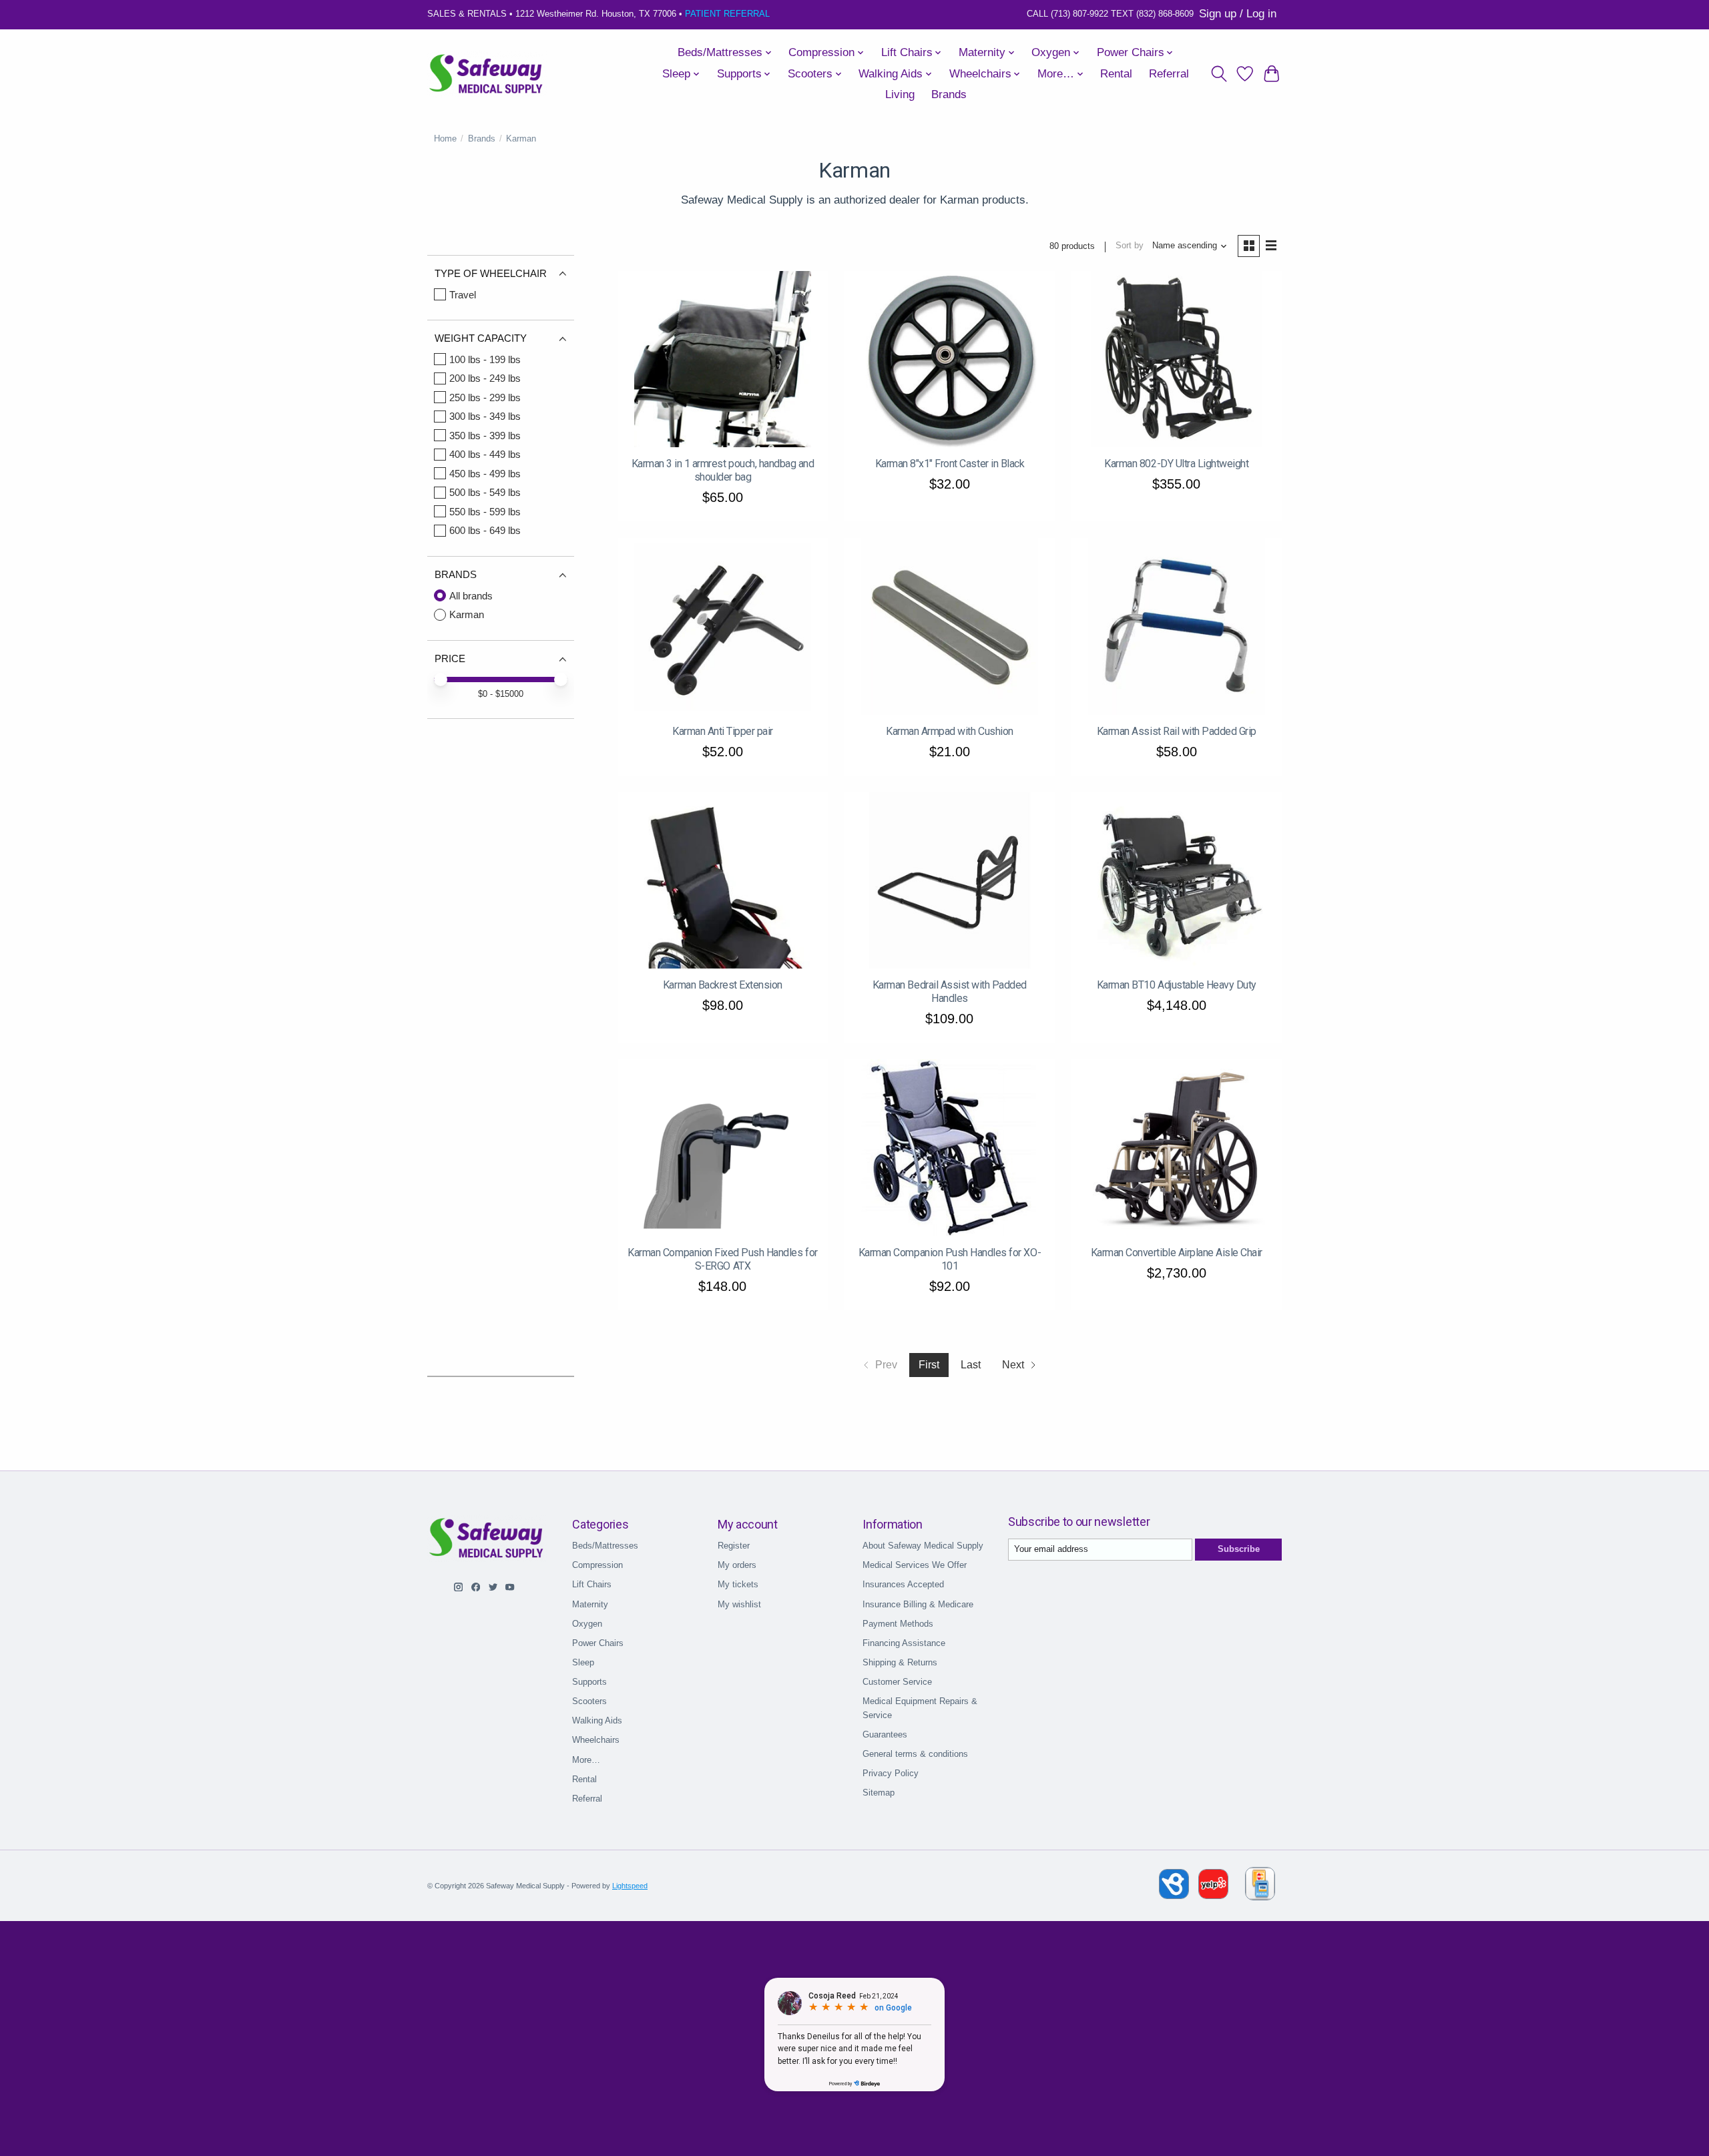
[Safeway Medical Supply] (487, 74)
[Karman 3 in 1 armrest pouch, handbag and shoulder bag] (723, 359)
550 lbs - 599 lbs (485, 512)
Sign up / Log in (1238, 14)
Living (900, 94)
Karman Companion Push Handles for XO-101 (950, 1259)
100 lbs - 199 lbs (485, 359)
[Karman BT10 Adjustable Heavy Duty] (1177, 881)
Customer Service (897, 1682)
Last (971, 1365)
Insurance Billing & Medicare (918, 1604)
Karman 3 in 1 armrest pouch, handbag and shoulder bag (723, 470)
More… (586, 1760)
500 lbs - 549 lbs (485, 492)
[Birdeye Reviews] (1175, 1895)
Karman (467, 614)
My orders (737, 1565)
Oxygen (587, 1624)
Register (734, 1546)
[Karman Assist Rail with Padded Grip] (1177, 626)
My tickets (738, 1584)
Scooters (589, 1701)
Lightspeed (630, 1886)
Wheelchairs (596, 1740)
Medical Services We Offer (915, 1565)
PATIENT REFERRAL (727, 14)
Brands (949, 94)
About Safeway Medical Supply (923, 1546)
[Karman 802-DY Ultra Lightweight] (1177, 359)
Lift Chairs (592, 1584)
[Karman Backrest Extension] (723, 881)
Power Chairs (598, 1643)
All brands (471, 596)
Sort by (1130, 245)
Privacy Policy (891, 1773)
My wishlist (739, 1604)
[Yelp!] (1213, 1895)
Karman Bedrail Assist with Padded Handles (950, 992)
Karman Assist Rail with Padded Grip (1177, 731)
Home (445, 139)
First (929, 1365)
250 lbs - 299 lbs (485, 397)
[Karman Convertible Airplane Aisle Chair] (1177, 1148)
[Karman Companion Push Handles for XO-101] (950, 1148)
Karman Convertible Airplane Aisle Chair (1177, 1253)
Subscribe (1239, 1549)
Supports (589, 1682)
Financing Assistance (904, 1643)
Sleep (583, 1662)
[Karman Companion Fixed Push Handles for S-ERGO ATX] (723, 1148)
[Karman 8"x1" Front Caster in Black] (950, 359)
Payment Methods (898, 1624)
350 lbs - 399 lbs (485, 436)
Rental (1116, 74)
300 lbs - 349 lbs (485, 416)
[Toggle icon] (1219, 74)
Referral (1169, 74)
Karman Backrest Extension (723, 985)
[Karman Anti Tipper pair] (723, 626)
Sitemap (879, 1793)
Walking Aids (597, 1720)
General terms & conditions (915, 1754)
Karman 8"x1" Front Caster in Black (950, 464)
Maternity (590, 1604)
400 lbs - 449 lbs (485, 454)
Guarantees (885, 1734)
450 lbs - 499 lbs (485, 474)
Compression (597, 1565)
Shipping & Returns (900, 1662)
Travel (463, 295)
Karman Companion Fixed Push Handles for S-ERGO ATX (722, 1259)
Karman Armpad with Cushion (950, 731)
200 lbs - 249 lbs (485, 378)
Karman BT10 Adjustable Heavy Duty (1177, 985)
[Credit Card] (1260, 1886)
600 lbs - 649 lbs (485, 530)
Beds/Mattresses (605, 1546)
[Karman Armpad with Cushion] (950, 626)
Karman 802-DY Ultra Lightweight (1176, 464)
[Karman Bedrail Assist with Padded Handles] (950, 881)
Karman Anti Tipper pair (723, 731)
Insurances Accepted (903, 1584)
